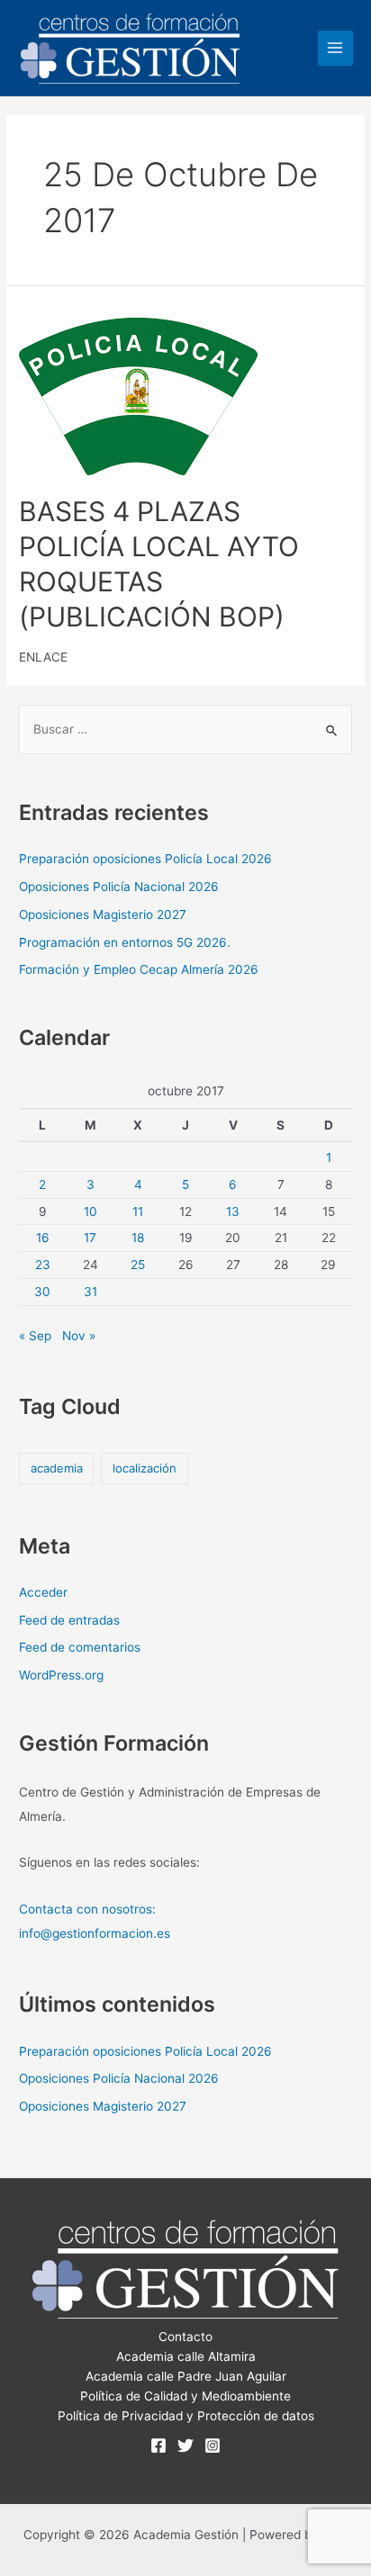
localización (145, 1468)
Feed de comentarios (80, 1647)
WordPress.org (61, 1675)
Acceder (43, 1592)
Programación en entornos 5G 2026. (125, 942)
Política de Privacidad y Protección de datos (186, 2416)
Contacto (185, 2337)
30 (42, 1292)
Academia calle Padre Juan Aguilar (186, 2376)
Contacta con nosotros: (87, 1909)
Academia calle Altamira (186, 2356)
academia (57, 1468)
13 (233, 1211)
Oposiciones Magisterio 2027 (103, 914)
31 (90, 1292)
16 (43, 1238)
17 (90, 1238)
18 (138, 1238)
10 (90, 1211)
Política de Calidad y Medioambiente (185, 2396)
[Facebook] (158, 2445)
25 (138, 1265)
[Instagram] (213, 2445)
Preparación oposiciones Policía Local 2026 (145, 859)
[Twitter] (185, 2445)
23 (43, 1265)
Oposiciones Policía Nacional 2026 (119, 887)
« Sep (35, 1336)
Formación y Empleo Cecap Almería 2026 (139, 969)
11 (138, 1211)
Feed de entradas (69, 1620)
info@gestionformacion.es (95, 1933)
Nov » (79, 1336)
